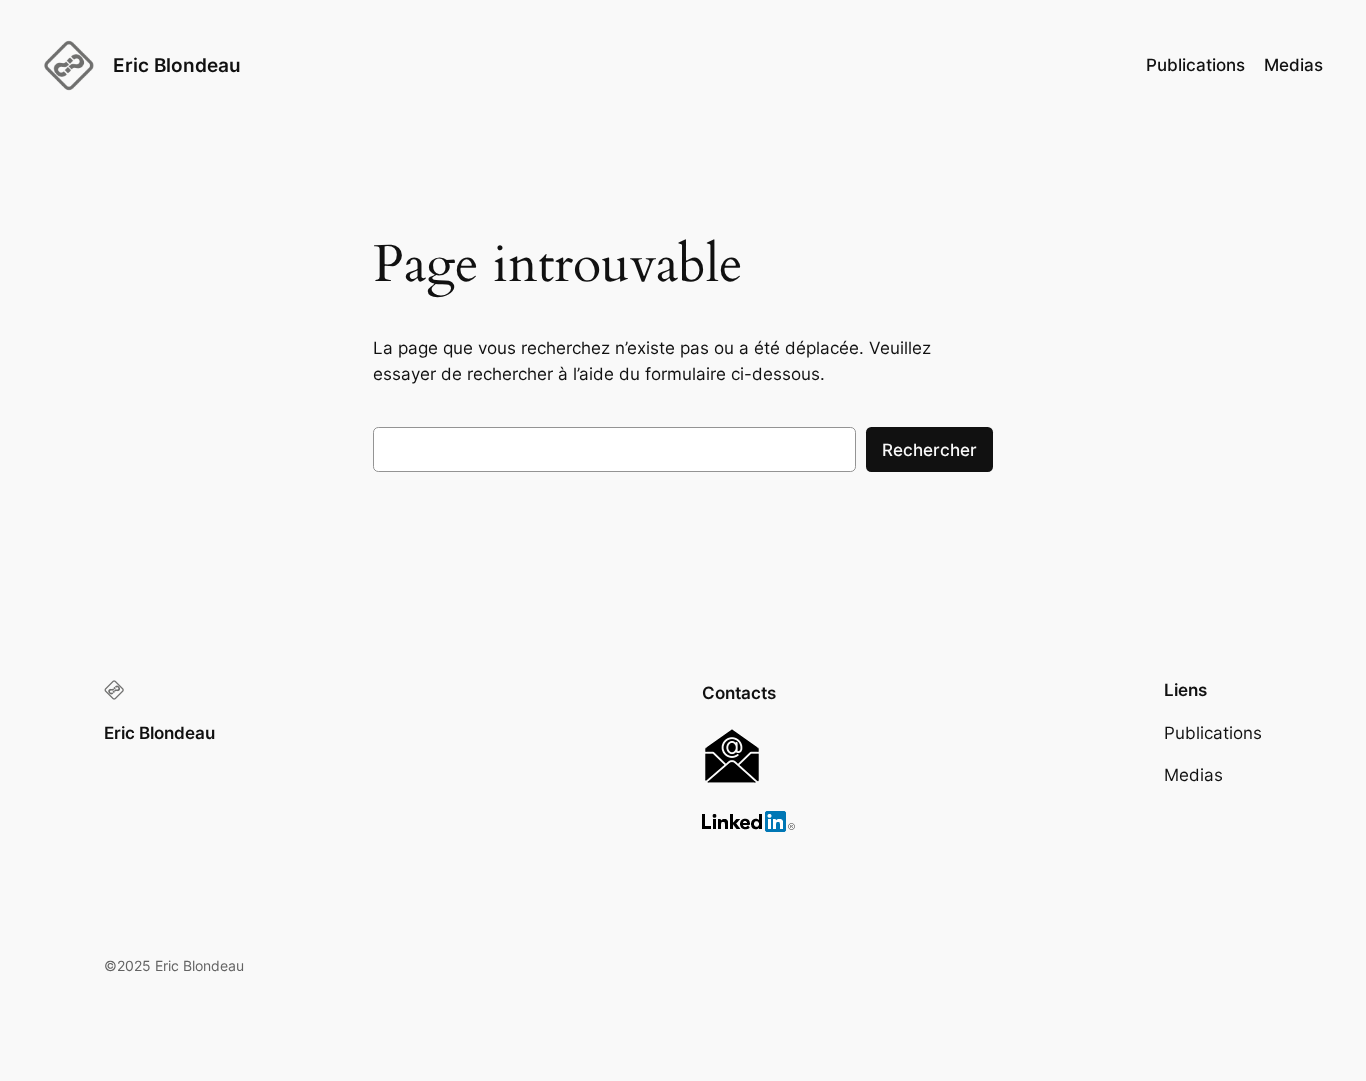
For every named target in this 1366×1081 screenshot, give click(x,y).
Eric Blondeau (177, 65)
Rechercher (929, 450)
